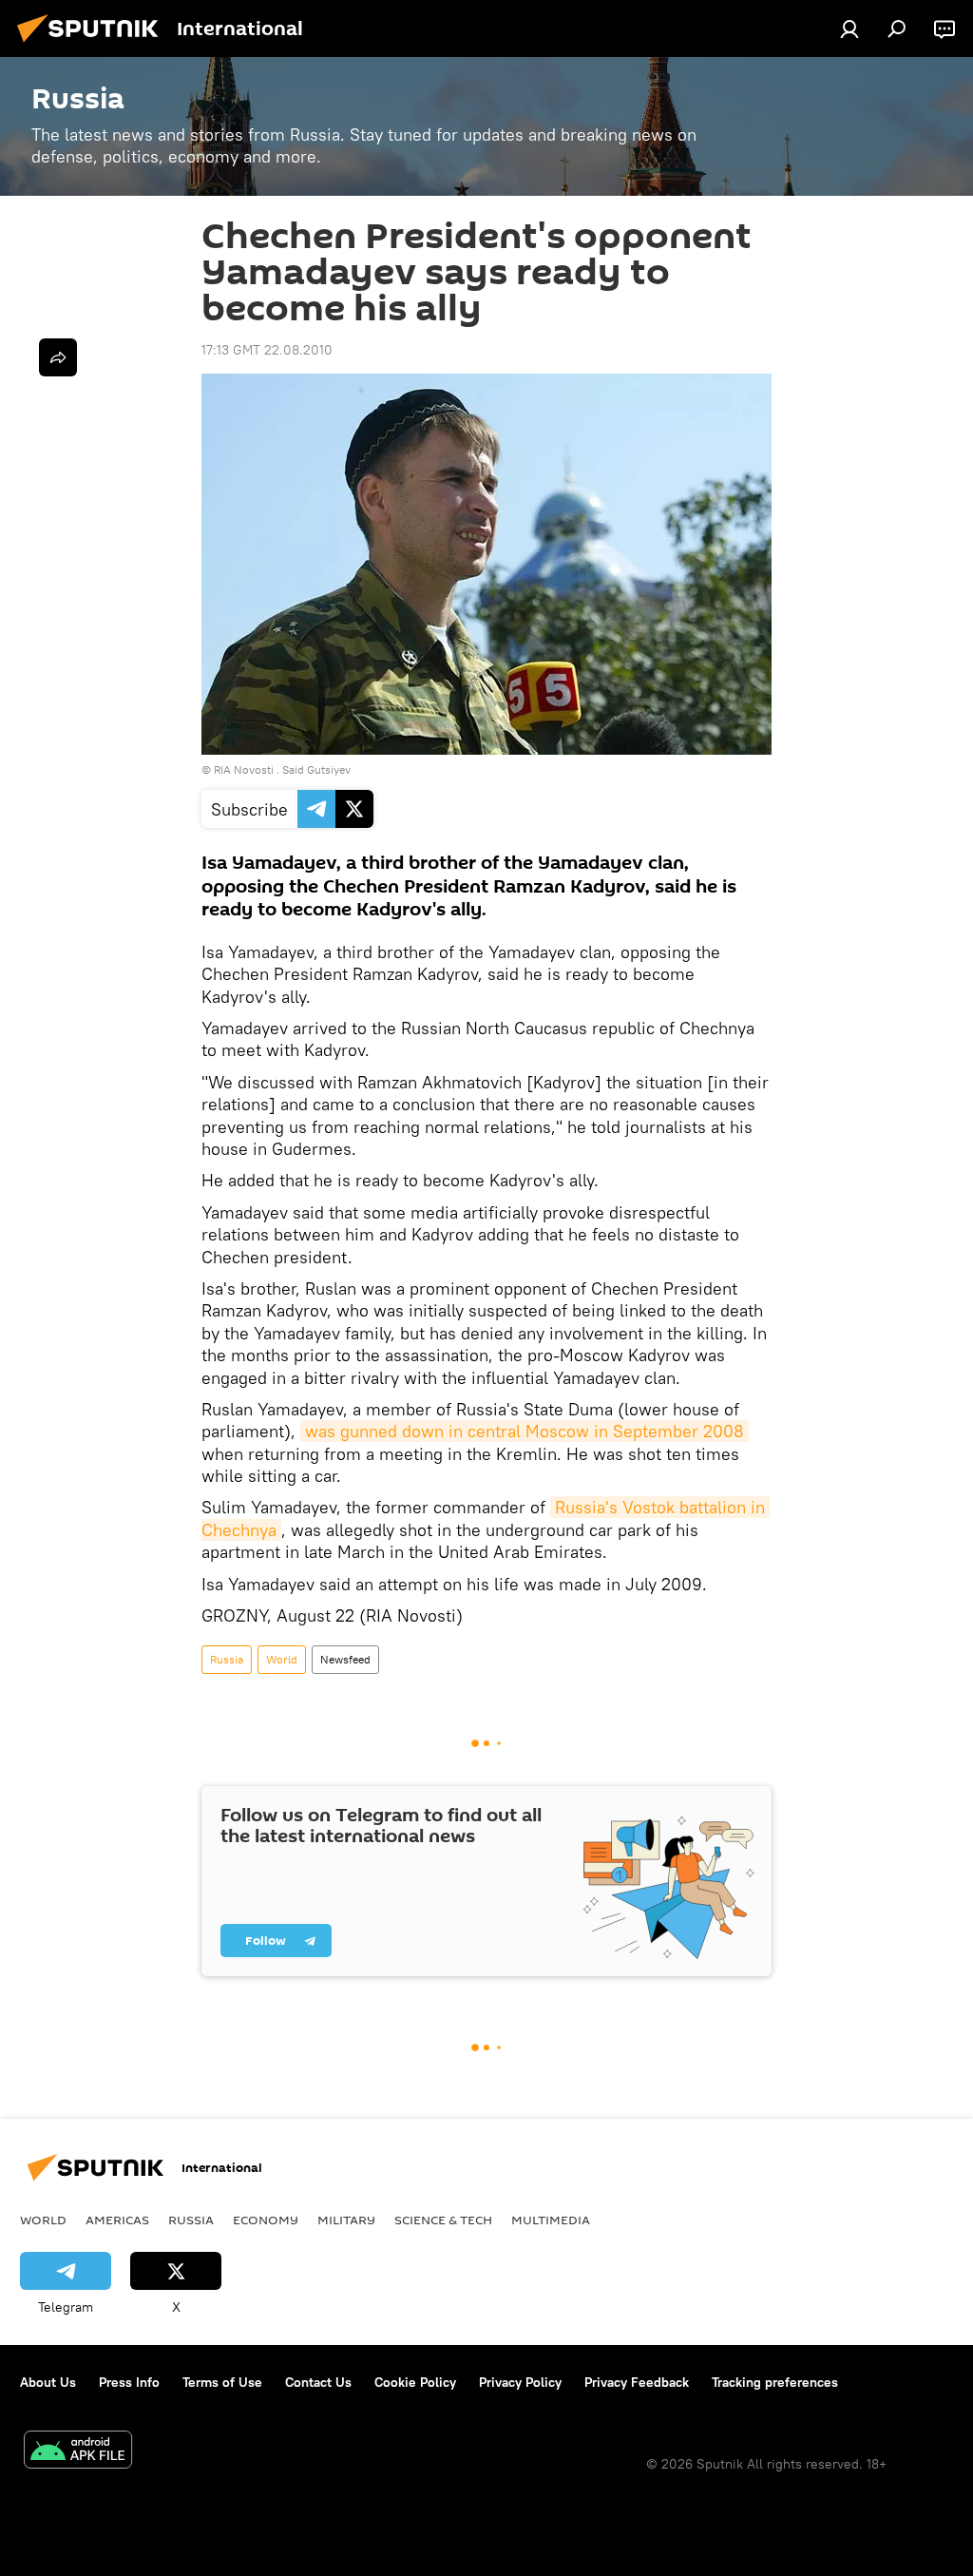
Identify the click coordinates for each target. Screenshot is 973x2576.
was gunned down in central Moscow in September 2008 (525, 1431)
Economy (266, 2220)
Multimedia (551, 2220)
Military (346, 2220)
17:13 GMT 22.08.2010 (267, 350)
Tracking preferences (775, 2382)
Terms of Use (222, 2382)
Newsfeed (345, 1659)
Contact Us (318, 2382)
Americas (117, 2220)
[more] (58, 357)
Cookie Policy (415, 2382)
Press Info (129, 2382)
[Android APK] (78, 2452)
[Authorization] (849, 29)
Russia (227, 1659)
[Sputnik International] (93, 45)
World (282, 1659)
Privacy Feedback (637, 2382)
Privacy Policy (520, 2382)
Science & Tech (443, 2220)
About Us (48, 2382)
